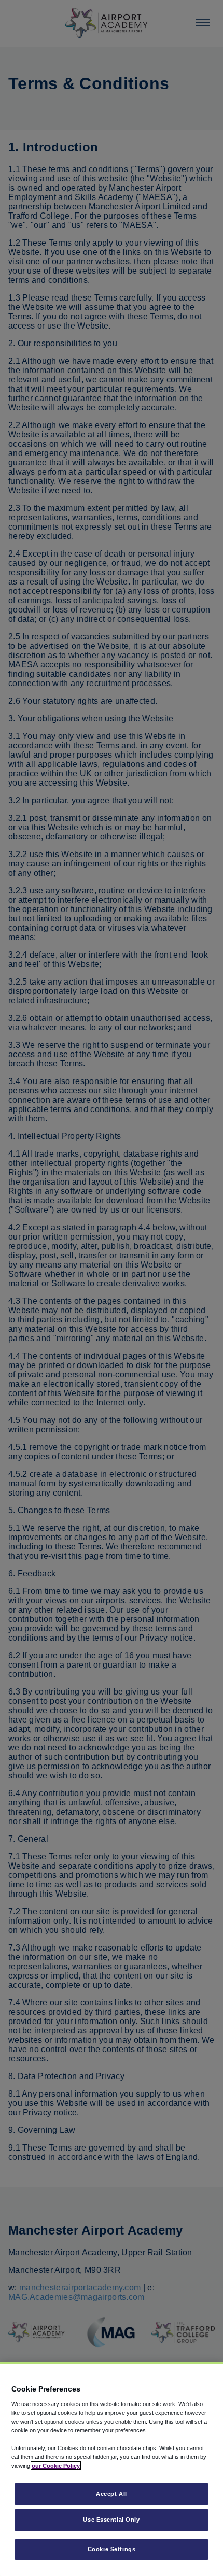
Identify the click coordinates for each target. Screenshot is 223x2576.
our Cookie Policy (56, 2466)
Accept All (112, 2494)
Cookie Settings (112, 2549)
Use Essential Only (111, 2520)
